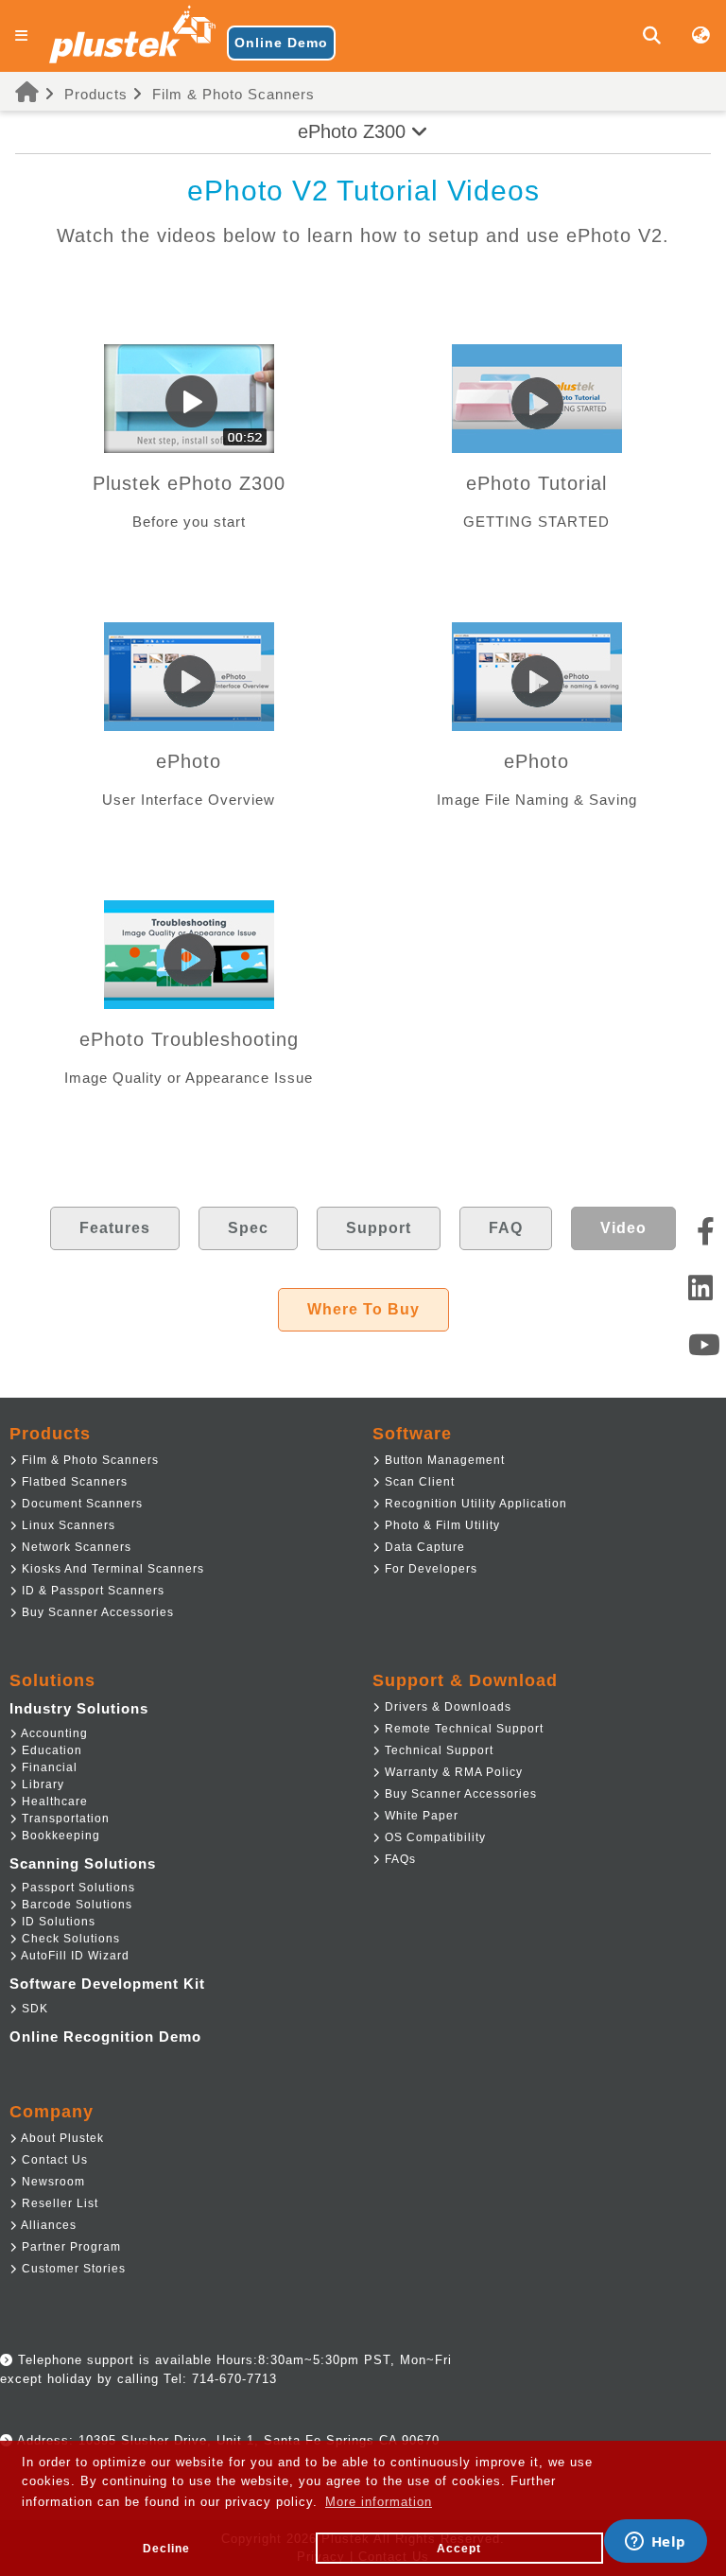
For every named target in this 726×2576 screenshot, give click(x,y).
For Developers (429, 1569)
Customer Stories (72, 2269)
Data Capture (423, 1547)
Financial (48, 1767)
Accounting (53, 1733)
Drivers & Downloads (446, 1707)
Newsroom (52, 2182)
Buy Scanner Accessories (96, 1612)
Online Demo (281, 43)
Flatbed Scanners (73, 1482)
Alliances (47, 2225)
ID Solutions (57, 1922)
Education (50, 1750)
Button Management (443, 1460)
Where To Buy (363, 1309)
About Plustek (61, 2138)
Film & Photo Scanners (233, 94)
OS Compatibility (433, 1837)
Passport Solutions (77, 1888)
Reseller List (58, 2203)
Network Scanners (75, 1547)
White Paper (420, 1816)
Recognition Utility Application (474, 1504)
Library (41, 1784)
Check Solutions (69, 1939)
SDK (33, 2009)
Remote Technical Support (462, 1729)
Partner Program (69, 2247)
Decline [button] (166, 2548)
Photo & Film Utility (441, 1525)
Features (115, 1228)
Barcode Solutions (75, 1905)
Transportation (64, 1819)
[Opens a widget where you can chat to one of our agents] (655, 2543)
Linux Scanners (67, 1525)
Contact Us (53, 2160)
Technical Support (437, 1750)
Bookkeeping (59, 1836)
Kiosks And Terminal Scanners (111, 1569)
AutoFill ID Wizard (74, 1956)
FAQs (398, 1859)
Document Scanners (80, 1504)
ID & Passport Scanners (91, 1591)
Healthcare (53, 1801)
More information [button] (379, 2502)
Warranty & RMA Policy (452, 1772)
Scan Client (418, 1482)
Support (379, 1228)
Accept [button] (459, 2548)
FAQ (506, 1228)
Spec (248, 1228)
